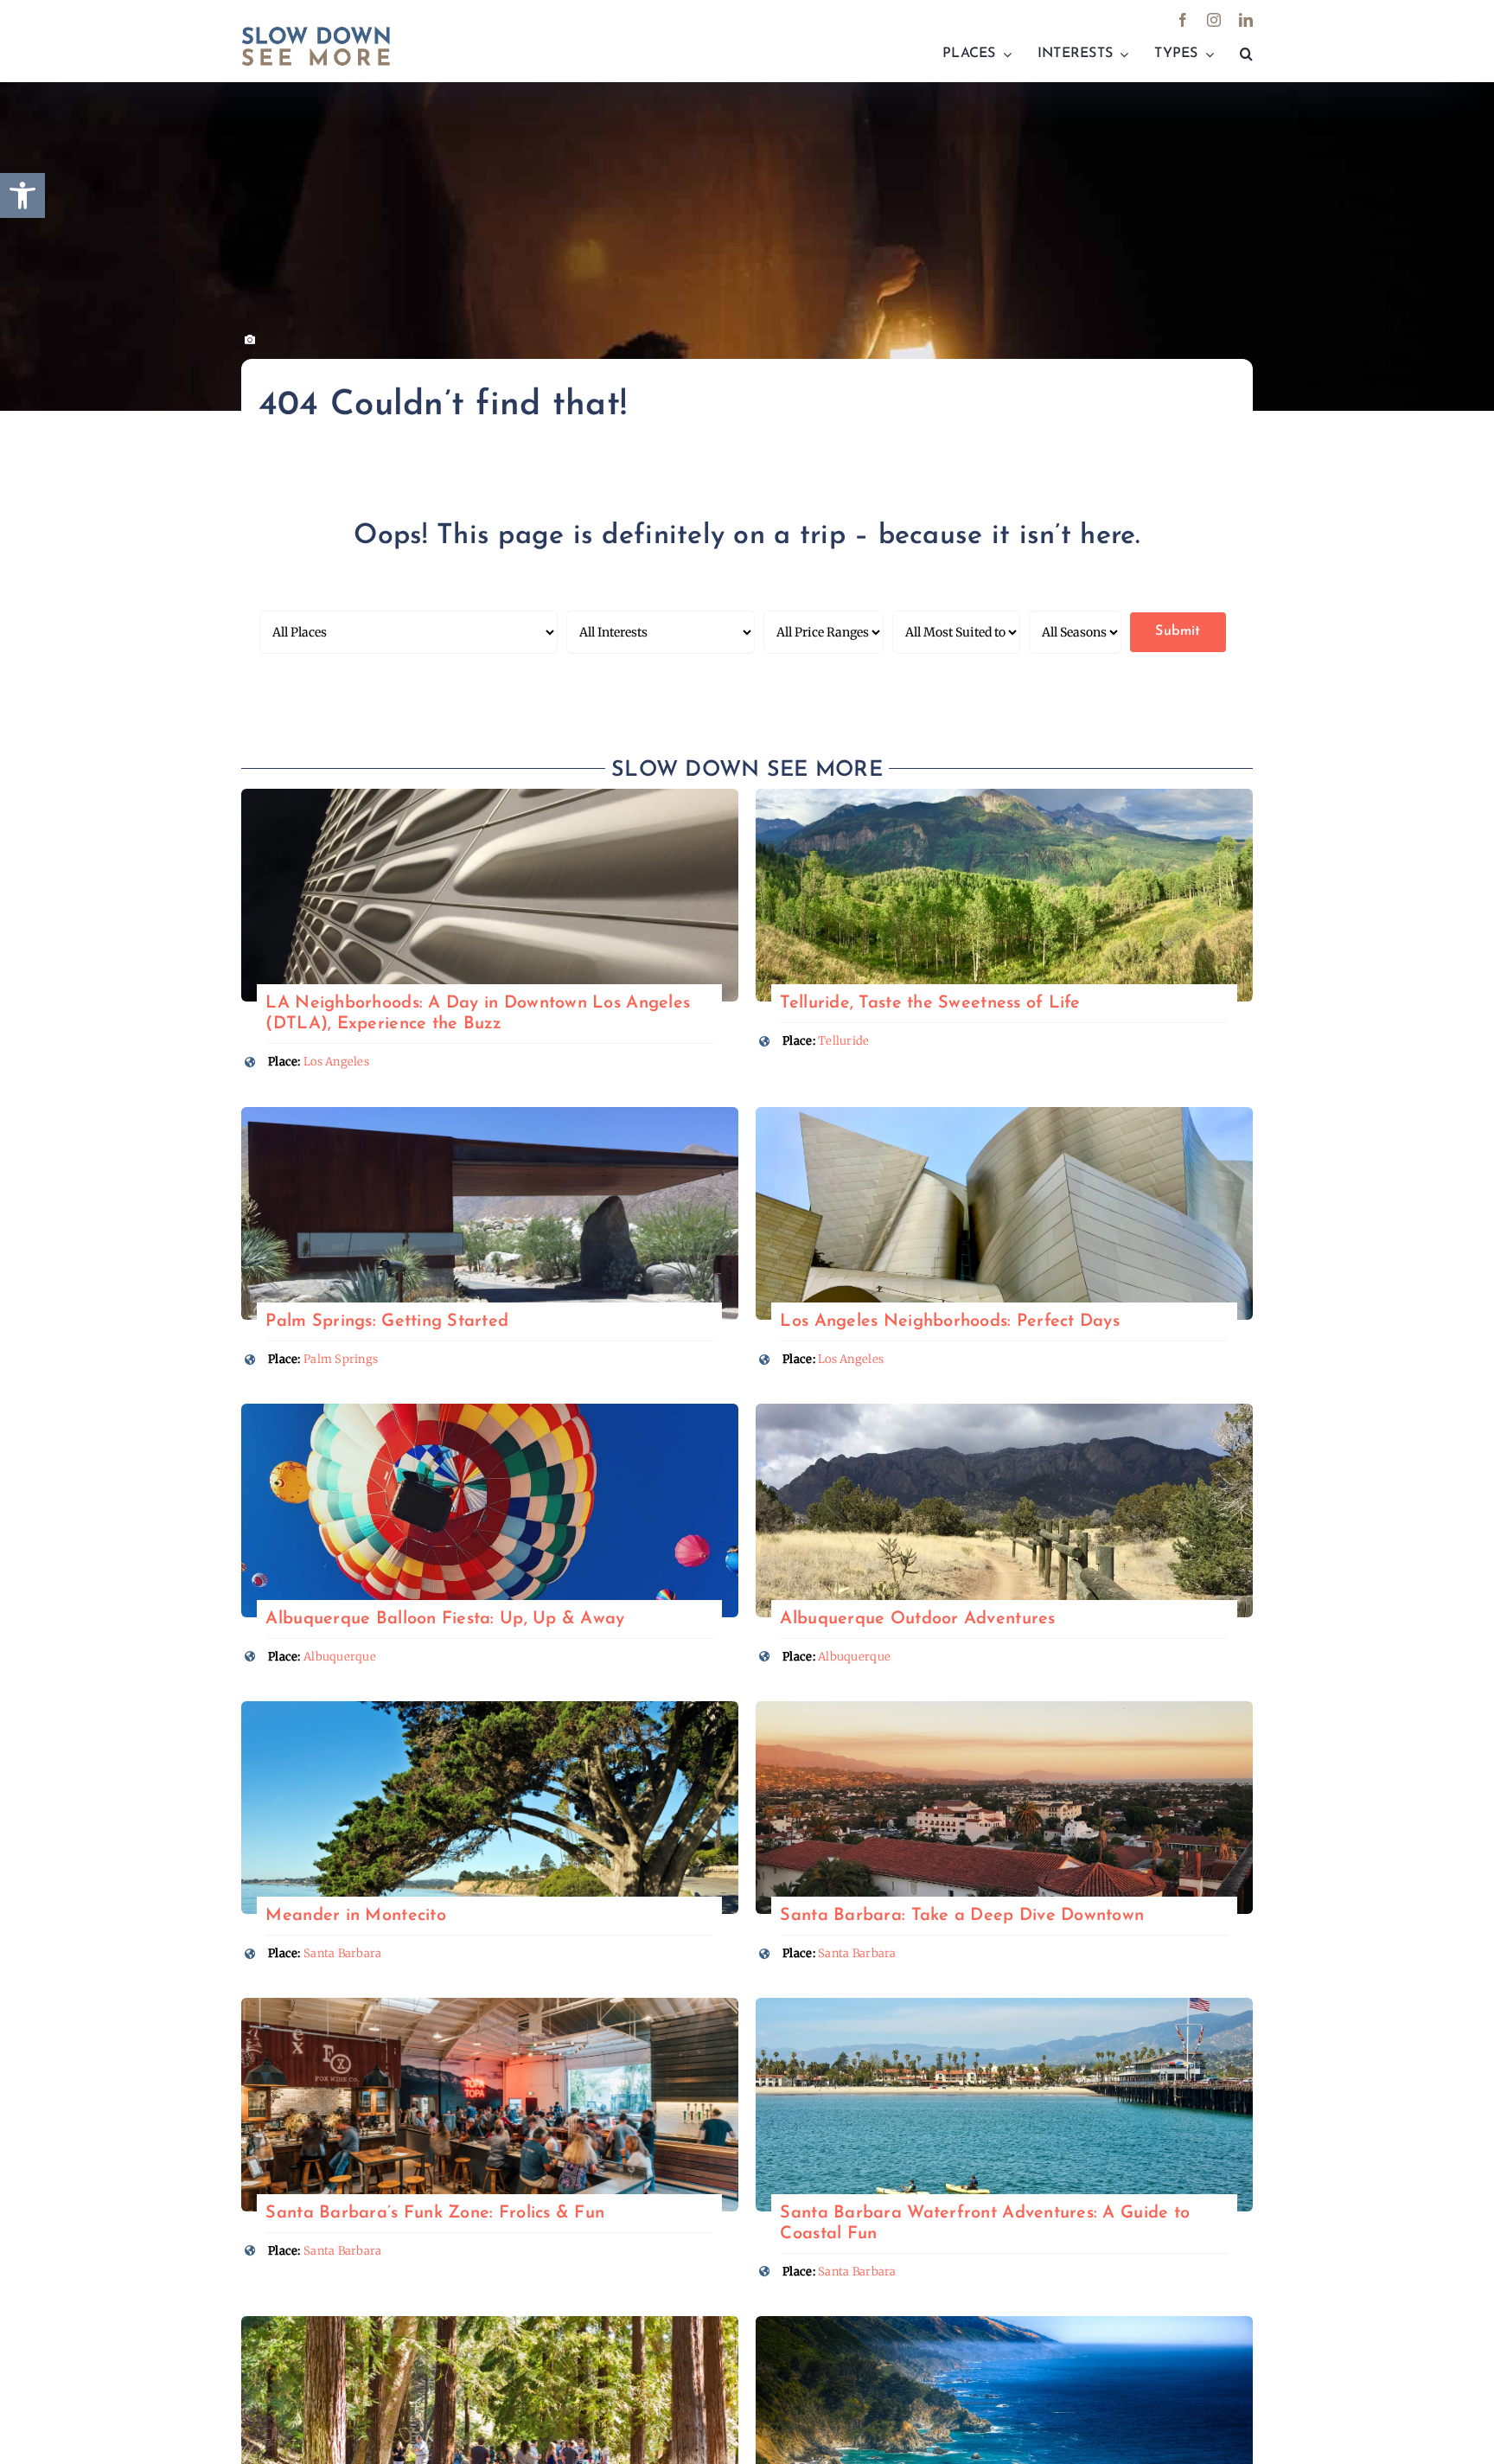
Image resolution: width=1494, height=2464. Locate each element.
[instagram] (1214, 20)
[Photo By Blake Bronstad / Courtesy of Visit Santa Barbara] (490, 2005)
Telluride (843, 1041)
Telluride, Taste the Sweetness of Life (930, 1003)
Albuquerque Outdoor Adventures (917, 1619)
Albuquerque (340, 1657)
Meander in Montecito (355, 1916)
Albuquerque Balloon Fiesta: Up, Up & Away (445, 1619)
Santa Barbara (343, 1953)
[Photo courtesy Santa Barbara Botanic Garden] (490, 2323)
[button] (1246, 54)
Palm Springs (341, 1359)
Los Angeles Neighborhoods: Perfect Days (950, 1322)
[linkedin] (1246, 20)
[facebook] (1183, 20)
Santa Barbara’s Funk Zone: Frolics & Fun (435, 2213)
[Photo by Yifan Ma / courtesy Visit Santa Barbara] (1004, 1709)
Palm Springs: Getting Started (387, 1322)
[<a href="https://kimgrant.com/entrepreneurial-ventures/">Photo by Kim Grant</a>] (490, 796)
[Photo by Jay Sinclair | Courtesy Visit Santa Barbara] (1004, 2005)
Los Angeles (336, 1062)
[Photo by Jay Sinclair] (490, 1709)
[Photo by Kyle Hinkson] (490, 1411)
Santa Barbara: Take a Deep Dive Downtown (962, 1916)
